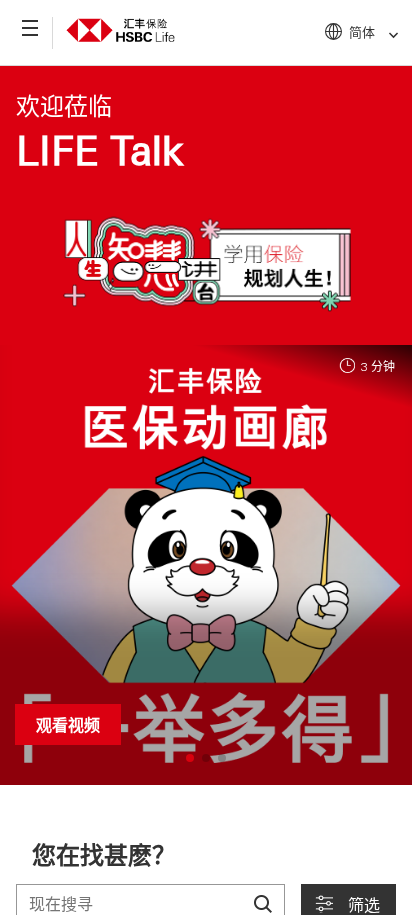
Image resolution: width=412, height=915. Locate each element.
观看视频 (68, 724)
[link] (387, 35)
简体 (362, 31)
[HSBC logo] (120, 27)
